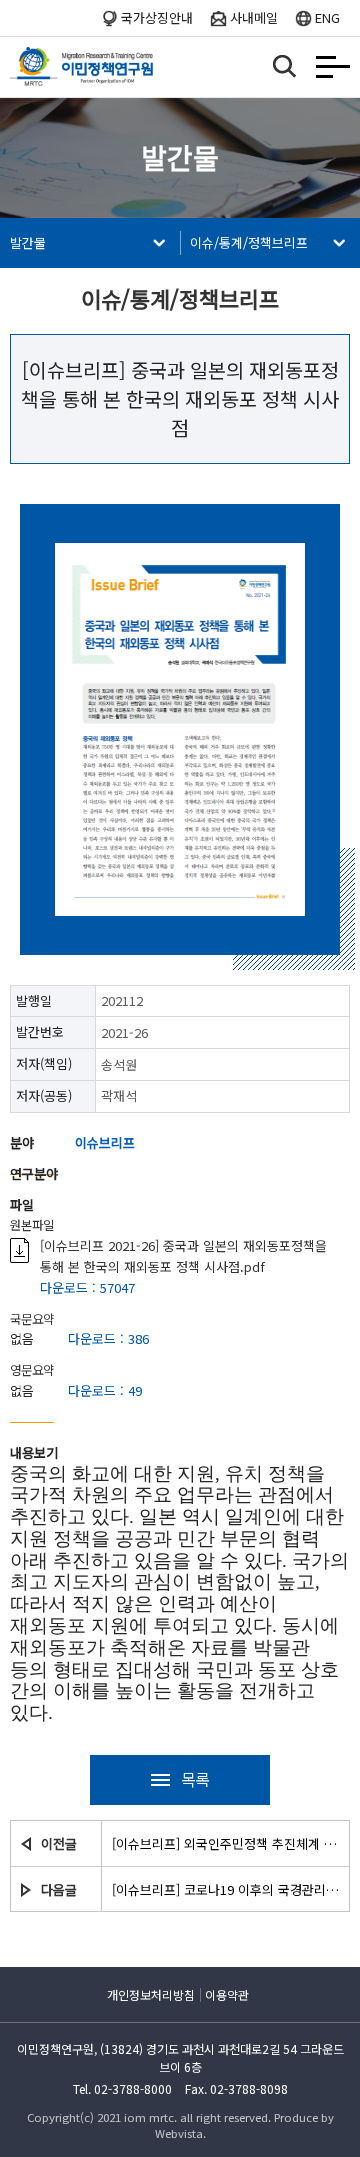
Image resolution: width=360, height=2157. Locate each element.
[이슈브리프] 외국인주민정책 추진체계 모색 (225, 1843)
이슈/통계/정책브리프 (249, 242)
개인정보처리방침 (151, 1994)
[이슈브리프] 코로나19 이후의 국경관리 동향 (225, 1889)
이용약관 (227, 1994)
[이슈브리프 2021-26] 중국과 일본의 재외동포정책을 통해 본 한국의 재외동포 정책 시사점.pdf (183, 1256)
